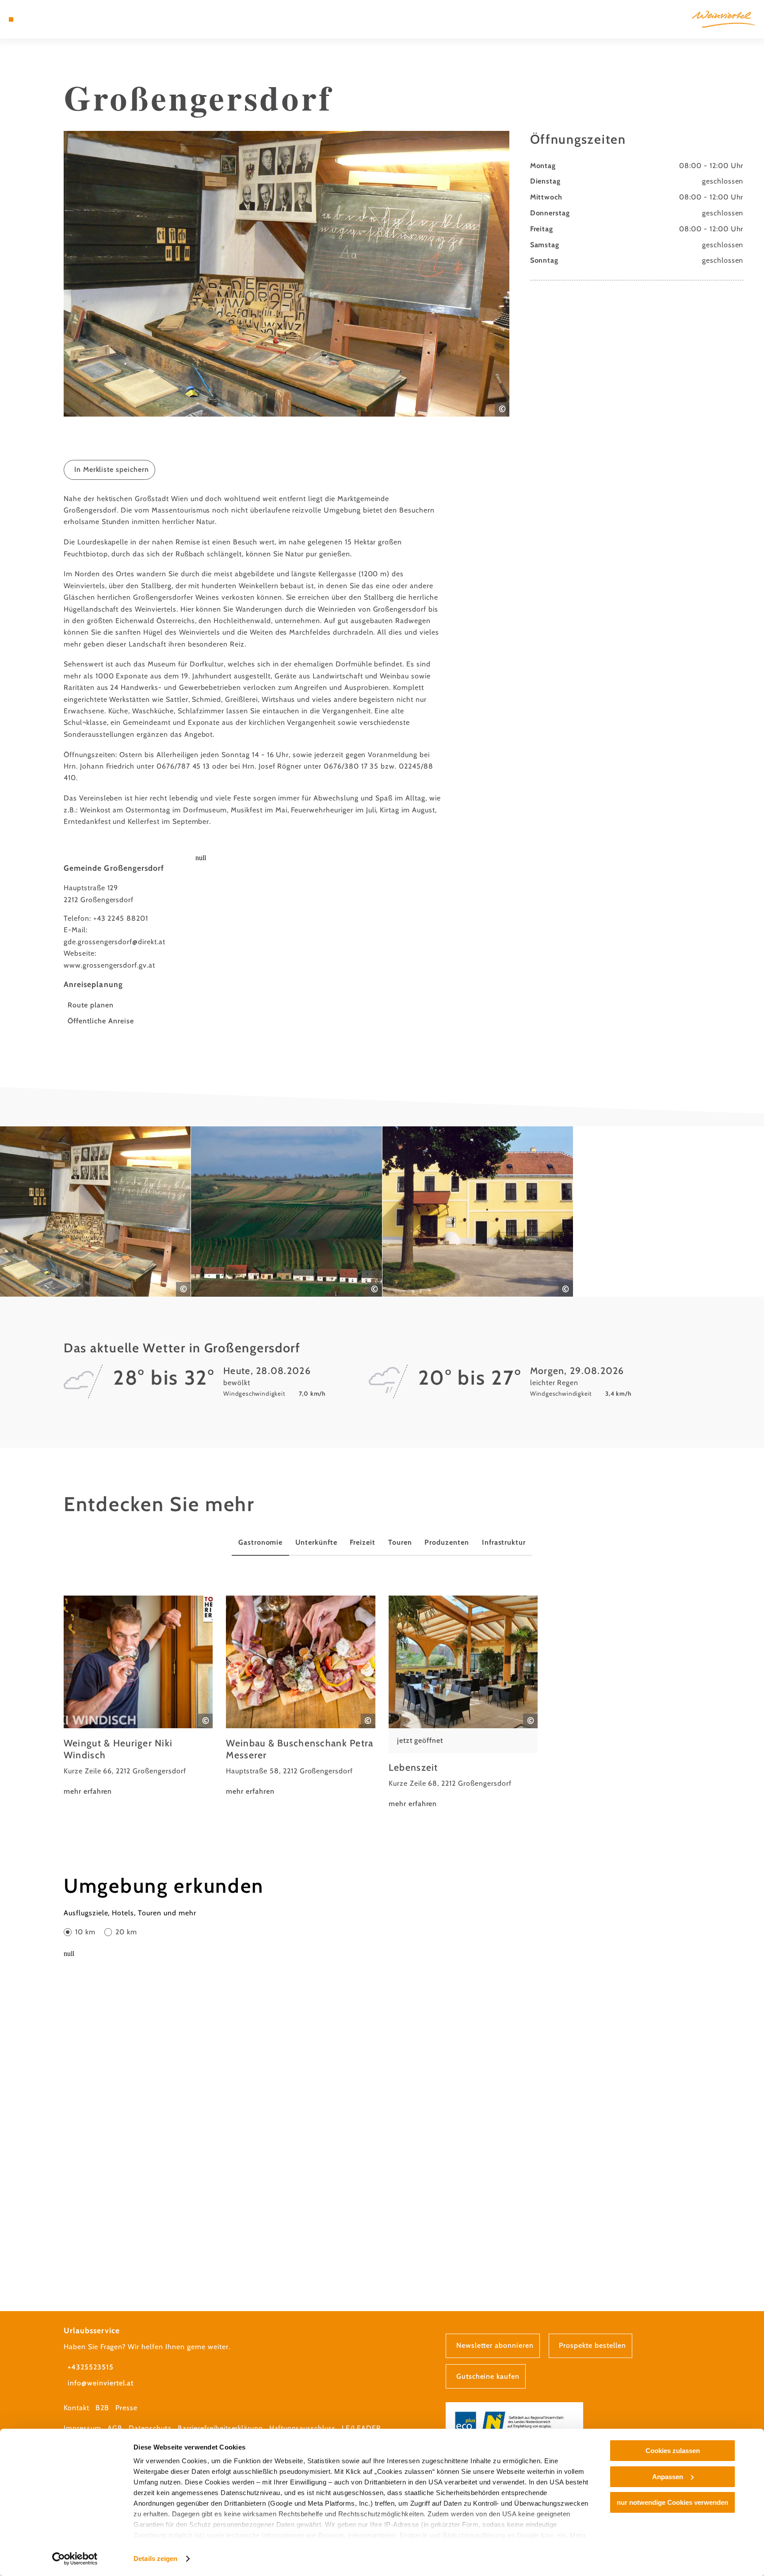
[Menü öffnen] (11, 19)
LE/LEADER (361, 2428)
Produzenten (447, 1542)
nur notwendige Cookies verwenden (672, 2502)
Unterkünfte (316, 1542)
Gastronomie (261, 1542)
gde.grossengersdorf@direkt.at (115, 942)
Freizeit (363, 1542)
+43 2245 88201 (121, 918)
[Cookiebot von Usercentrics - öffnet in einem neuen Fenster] (75, 2559)
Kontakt (76, 2408)
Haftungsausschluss (302, 2428)
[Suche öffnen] (59, 19)
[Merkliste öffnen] (46, 19)
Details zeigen (155, 2559)
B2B (102, 2408)
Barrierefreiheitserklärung (220, 2428)
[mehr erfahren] (138, 1697)
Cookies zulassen (673, 2451)
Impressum (82, 2428)
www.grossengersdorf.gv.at (109, 965)
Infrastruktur (504, 1542)
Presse (126, 2408)
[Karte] (34, 19)
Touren (400, 1542)
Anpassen (668, 2477)
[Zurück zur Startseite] (724, 19)
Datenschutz (150, 2428)
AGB (115, 2428)
